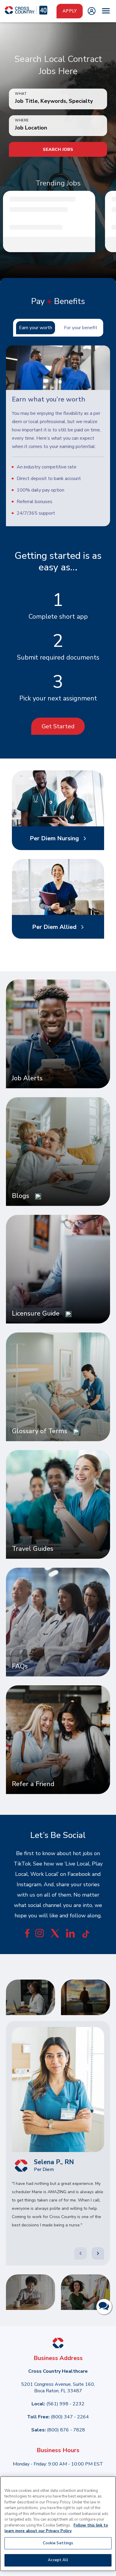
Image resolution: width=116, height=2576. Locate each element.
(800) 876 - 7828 (66, 2430)
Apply (70, 11)
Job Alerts (27, 1078)
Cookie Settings (58, 2543)
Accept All (58, 2560)
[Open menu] (106, 11)
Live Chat (104, 2307)
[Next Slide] (98, 2253)
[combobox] (58, 128)
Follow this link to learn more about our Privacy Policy (56, 2528)
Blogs (21, 1196)
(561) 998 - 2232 (65, 2404)
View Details (51, 245)
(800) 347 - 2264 (70, 2417)
